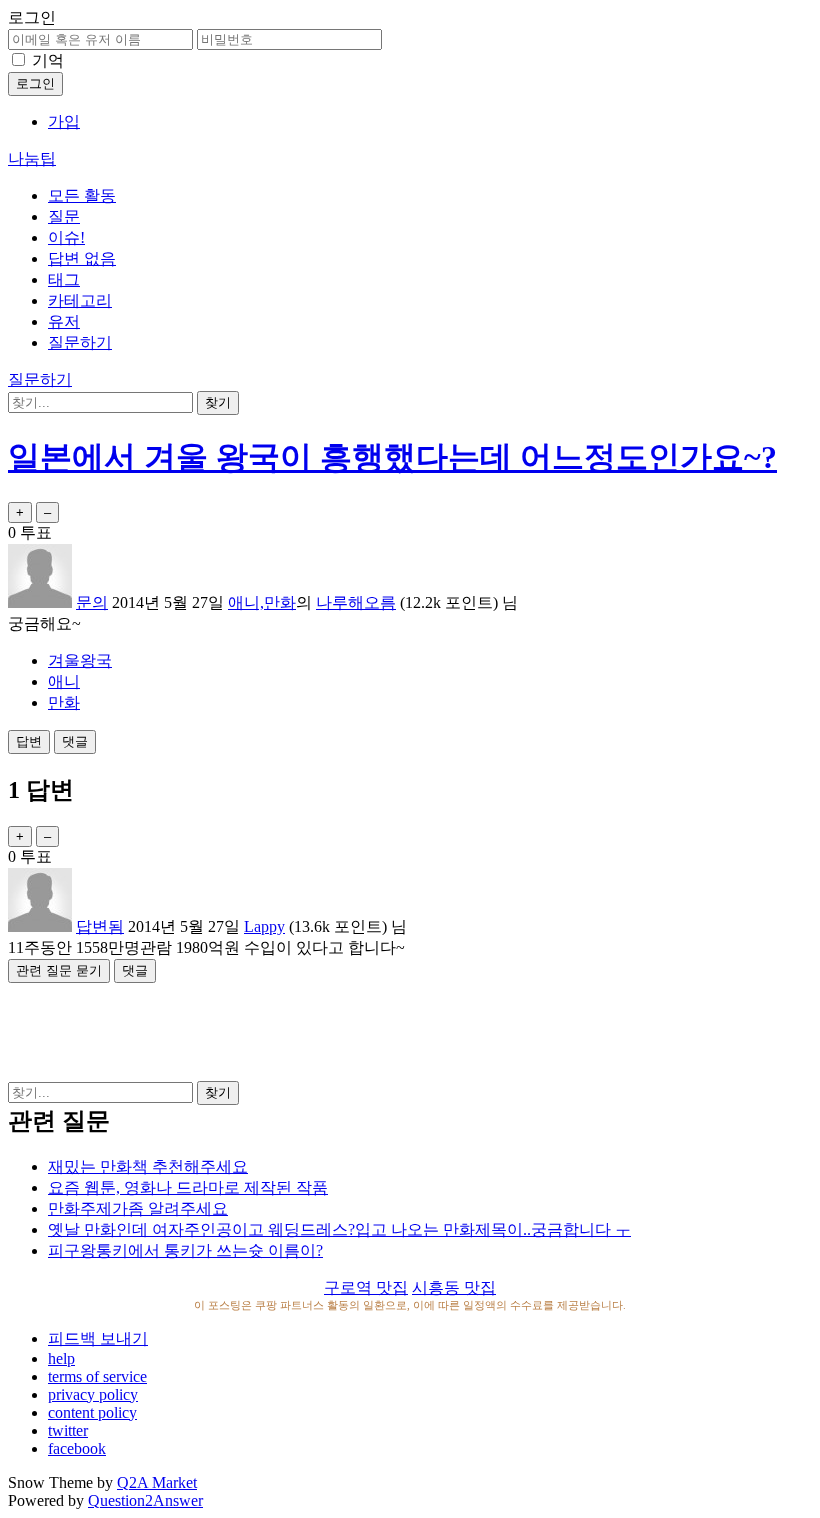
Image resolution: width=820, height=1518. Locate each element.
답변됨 (100, 926)
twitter (68, 1430)
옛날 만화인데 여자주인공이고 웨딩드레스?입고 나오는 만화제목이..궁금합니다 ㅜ (339, 1229)
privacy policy (93, 1394)
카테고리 (80, 300)
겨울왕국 (80, 660)
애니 (64, 681)
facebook (77, 1448)
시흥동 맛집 (454, 1287)
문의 (92, 602)
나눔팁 (32, 158)
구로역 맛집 (366, 1287)
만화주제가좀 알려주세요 (138, 1208)
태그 (64, 279)
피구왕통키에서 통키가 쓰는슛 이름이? (185, 1250)
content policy (92, 1412)
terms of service (97, 1376)
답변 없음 (82, 258)
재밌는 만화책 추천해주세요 (148, 1166)
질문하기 (80, 342)
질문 (64, 216)
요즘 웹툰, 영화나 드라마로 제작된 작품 (188, 1187)
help (61, 1358)
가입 (64, 121)
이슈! (66, 237)
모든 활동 (82, 195)
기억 (48, 60)
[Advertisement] (410, 1028)
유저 (64, 321)
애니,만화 (262, 602)
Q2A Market (157, 1482)
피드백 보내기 (98, 1338)
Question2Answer (145, 1500)
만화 (64, 702)
